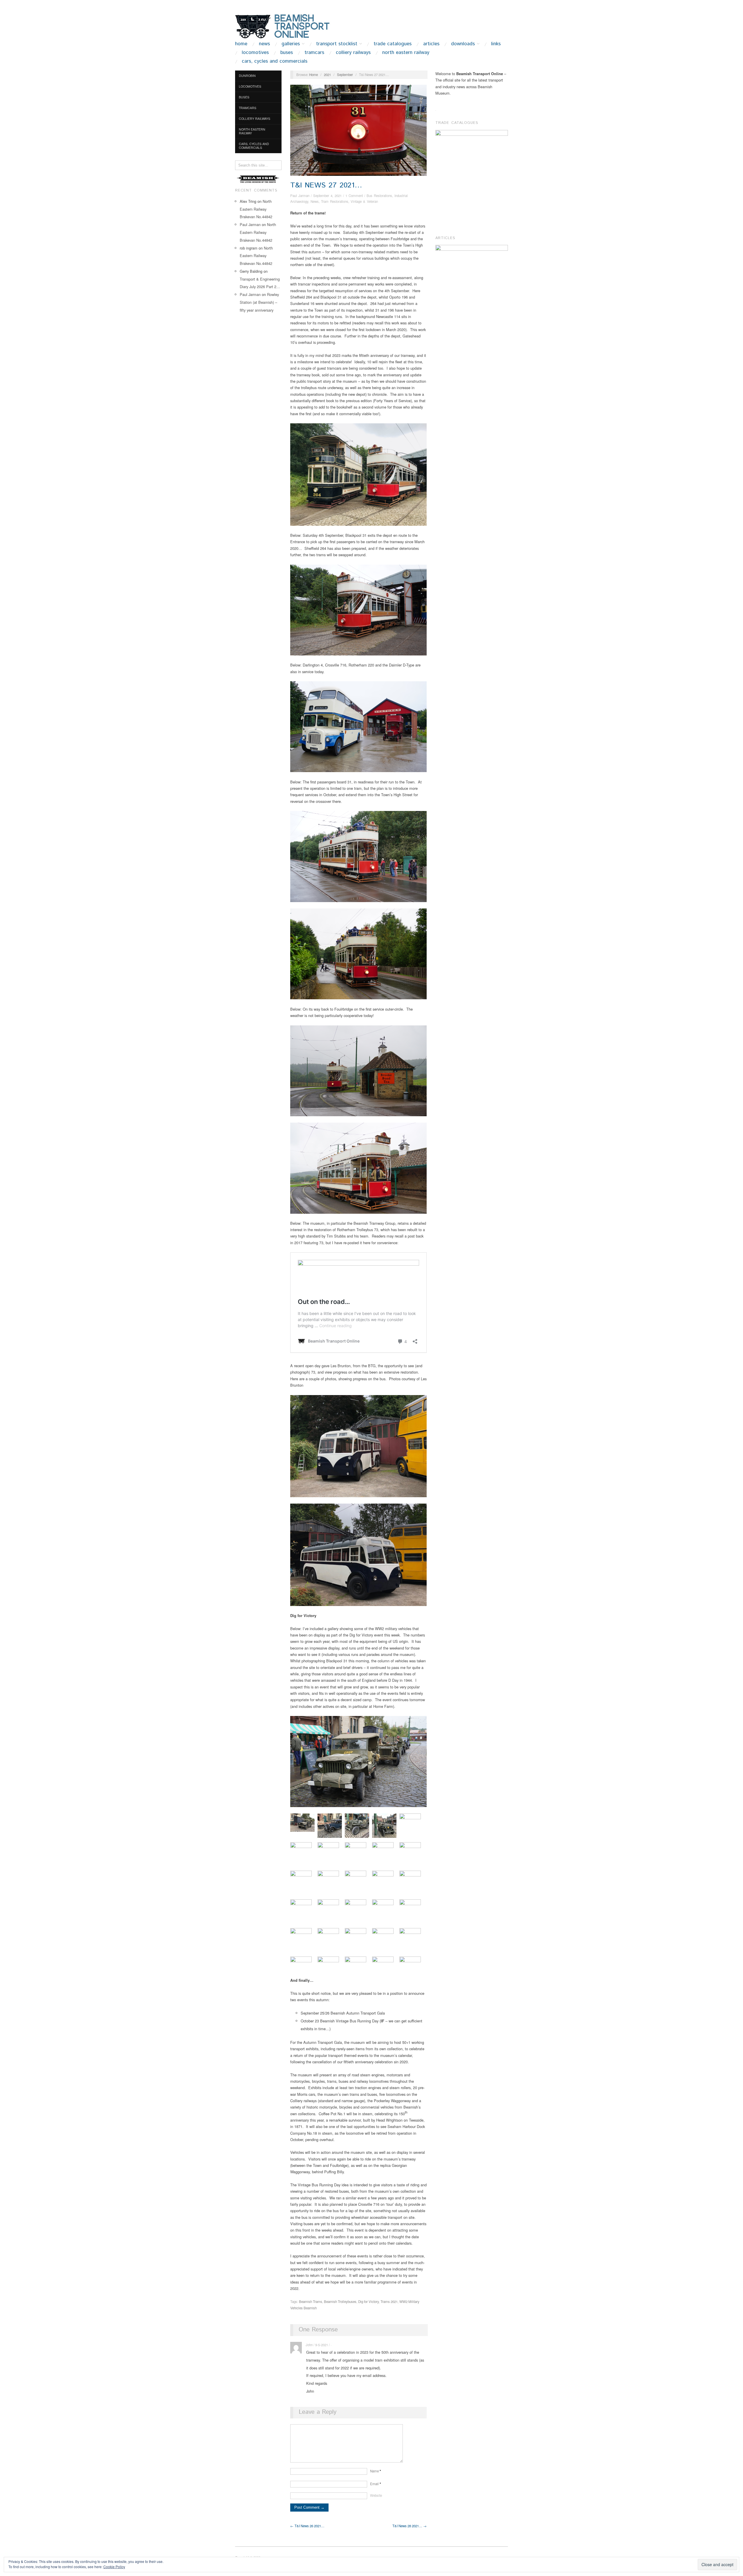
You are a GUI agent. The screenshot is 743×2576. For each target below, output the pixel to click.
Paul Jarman (250, 224)
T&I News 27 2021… (326, 185)
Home (241, 44)
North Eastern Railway (406, 53)
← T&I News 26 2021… (307, 2526)
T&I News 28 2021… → (410, 2526)
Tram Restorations (335, 201)
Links (496, 44)
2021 (327, 75)
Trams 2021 (389, 2302)
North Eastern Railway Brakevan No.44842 (256, 209)
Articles (431, 44)
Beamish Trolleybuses (340, 2302)
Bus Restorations (379, 196)
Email (376, 2484)
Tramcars (314, 53)
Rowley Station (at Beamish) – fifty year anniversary (259, 302)
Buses (287, 53)
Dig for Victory (368, 2302)
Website (376, 2495)
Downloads (463, 44)
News (264, 44)
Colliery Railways (353, 53)
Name (376, 2471)
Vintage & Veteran (364, 201)
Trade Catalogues (393, 44)
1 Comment (354, 196)
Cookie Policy (114, 2567)
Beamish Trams (311, 2302)
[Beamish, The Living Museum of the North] (258, 179)
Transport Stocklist (337, 44)
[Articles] (472, 254)
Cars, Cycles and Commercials (275, 61)
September (345, 75)
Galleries (291, 44)
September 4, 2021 (327, 196)
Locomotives (255, 53)
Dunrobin (247, 76)
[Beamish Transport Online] (293, 26)
